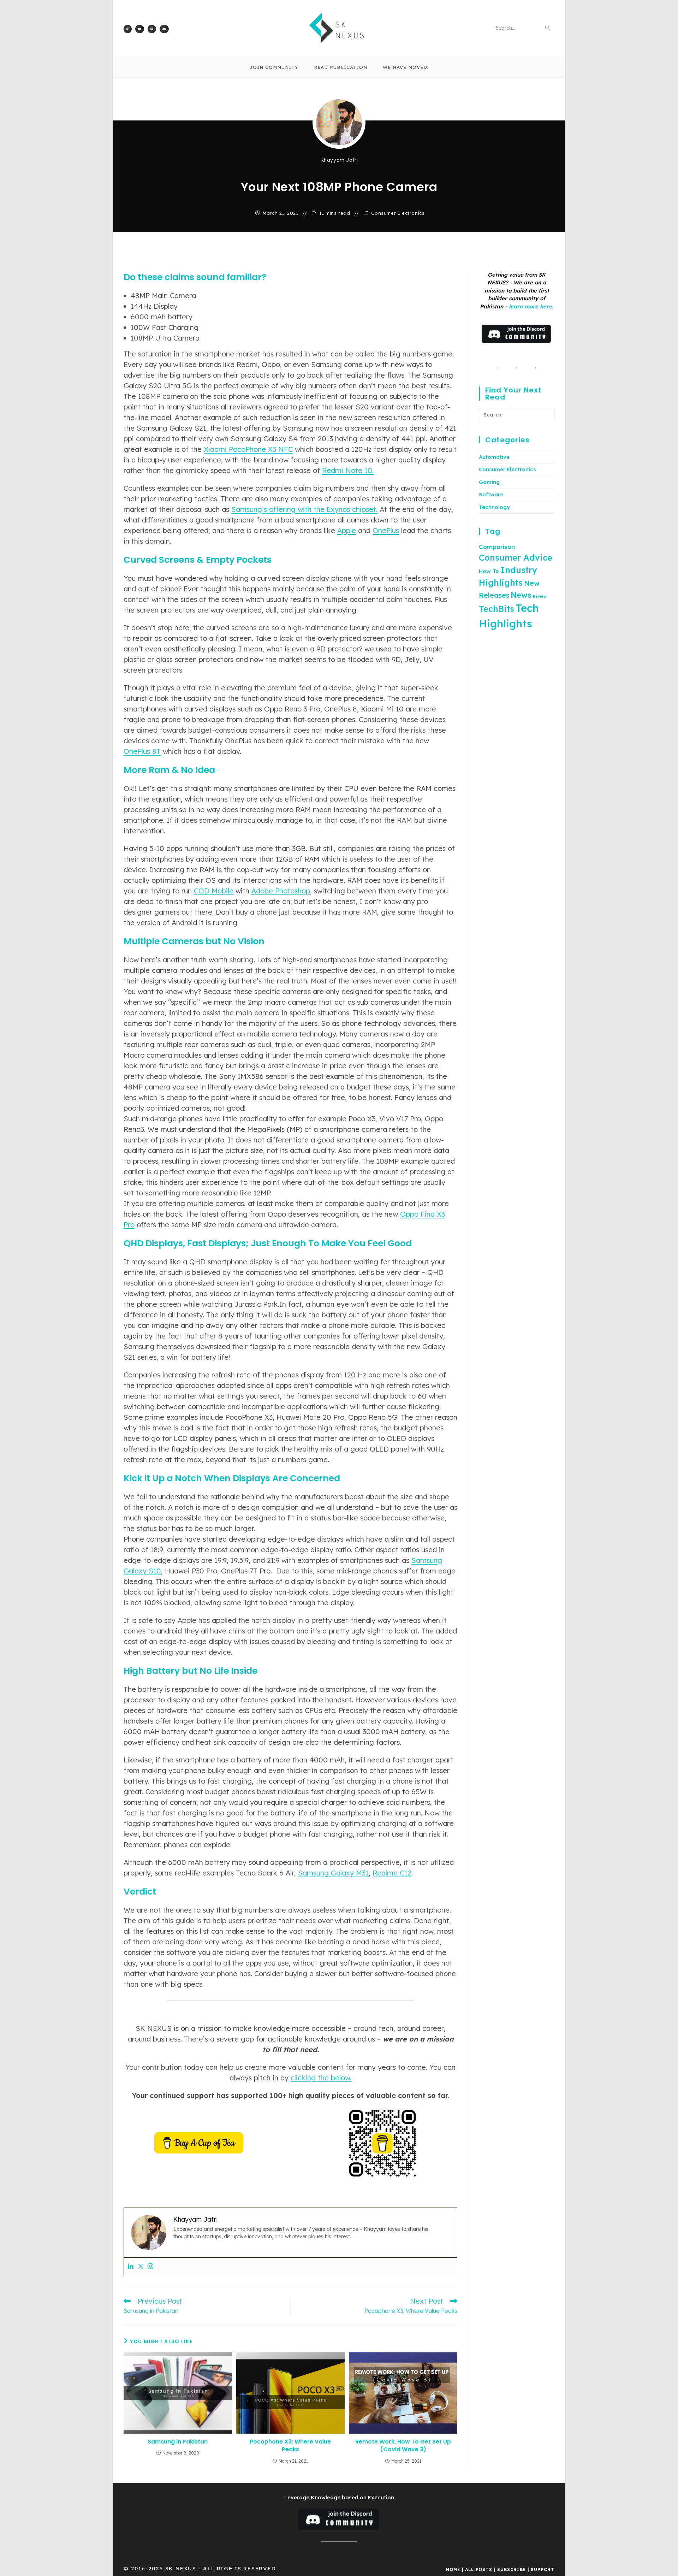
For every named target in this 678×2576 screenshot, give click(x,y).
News (521, 595)
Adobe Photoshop (281, 891)
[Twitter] (141, 2267)
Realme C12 (392, 1873)
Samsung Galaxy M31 (333, 1873)
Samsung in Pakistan (178, 2442)
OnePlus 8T (142, 751)
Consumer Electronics (398, 213)
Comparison (497, 547)
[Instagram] (150, 2267)
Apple (347, 530)
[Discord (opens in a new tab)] (164, 29)
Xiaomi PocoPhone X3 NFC (248, 449)
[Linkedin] (131, 2267)
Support (543, 2569)
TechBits (496, 609)
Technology (494, 507)
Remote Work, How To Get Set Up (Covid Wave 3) (403, 2446)
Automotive (494, 457)
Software (491, 494)
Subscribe (511, 2569)
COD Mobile (214, 891)
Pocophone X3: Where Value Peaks (290, 2446)
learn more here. (531, 306)
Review (540, 596)
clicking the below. (321, 2078)
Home (453, 2569)
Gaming (489, 482)
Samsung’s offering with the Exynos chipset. (304, 509)
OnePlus (386, 530)
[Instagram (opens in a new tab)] (128, 29)
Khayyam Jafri (339, 160)
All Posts (478, 2569)
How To (489, 571)
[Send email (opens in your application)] (152, 29)
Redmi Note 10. (348, 470)
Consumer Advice (516, 557)
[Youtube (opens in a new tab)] (140, 29)
